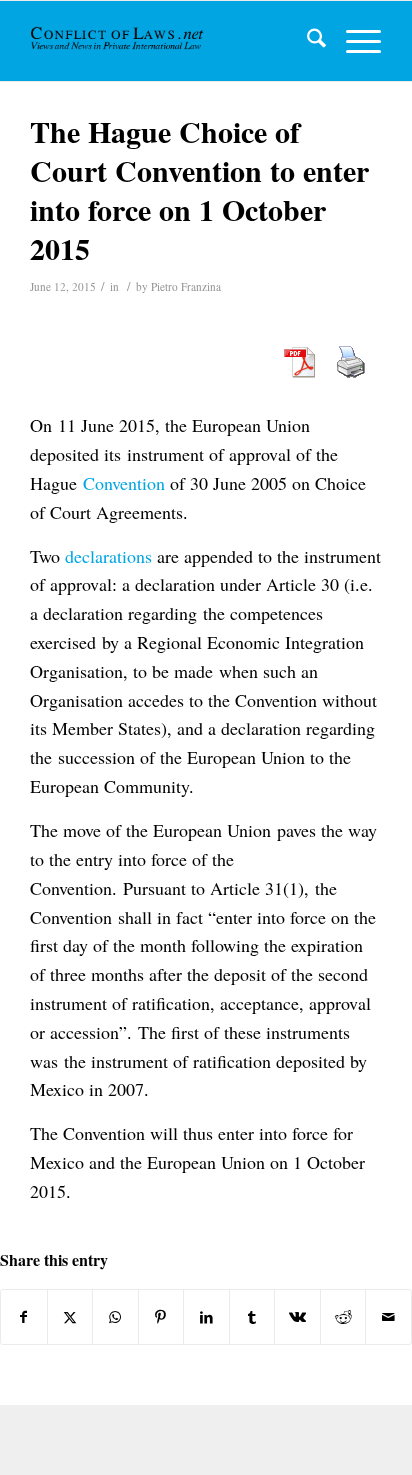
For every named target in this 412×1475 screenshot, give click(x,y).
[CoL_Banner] (118, 41)
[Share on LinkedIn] (206, 1317)
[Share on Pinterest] (161, 1317)
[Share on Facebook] (24, 1317)
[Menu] (353, 41)
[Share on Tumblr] (252, 1317)
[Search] (306, 41)
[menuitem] (306, 41)
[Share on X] (70, 1317)
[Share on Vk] (297, 1317)
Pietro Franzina (186, 286)
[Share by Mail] (388, 1317)
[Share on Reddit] (343, 1317)
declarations (108, 556)
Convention (124, 483)
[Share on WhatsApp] (115, 1317)
